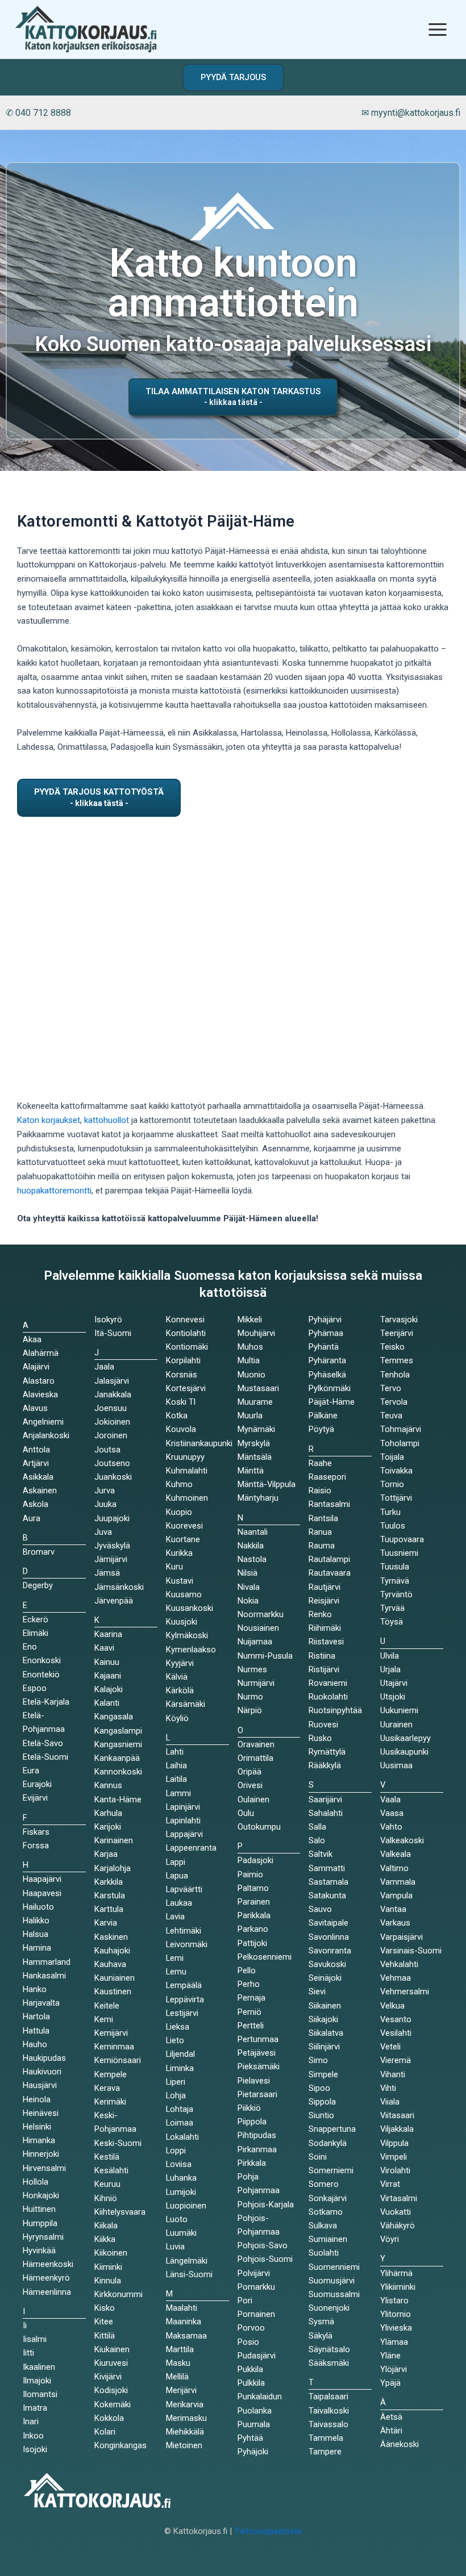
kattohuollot (107, 1120)
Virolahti (395, 2170)
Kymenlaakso (191, 1650)
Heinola (37, 2099)
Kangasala (114, 1717)
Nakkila (251, 1546)
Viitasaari (397, 2115)
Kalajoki (109, 1689)
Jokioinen (112, 1422)
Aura (32, 1518)
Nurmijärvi (256, 1683)
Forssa (36, 1846)
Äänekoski (400, 2444)
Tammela (326, 2438)
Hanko (35, 1989)
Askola (36, 1504)
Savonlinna (329, 1937)
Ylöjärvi (394, 2369)
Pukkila (250, 2369)
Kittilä (105, 2336)
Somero (324, 2184)
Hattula (36, 2031)
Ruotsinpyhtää (335, 1710)
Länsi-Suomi (189, 2274)
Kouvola (181, 1429)
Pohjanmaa (259, 2190)
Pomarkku (256, 2287)
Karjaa (106, 1854)
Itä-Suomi (113, 1333)
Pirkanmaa (257, 2149)
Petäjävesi (257, 2053)
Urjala (390, 1669)
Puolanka (255, 2411)
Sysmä (321, 2322)
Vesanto (396, 2019)
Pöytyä (321, 1429)
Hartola (36, 2016)
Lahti (175, 1752)
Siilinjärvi (324, 2047)
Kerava (107, 2088)
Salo (317, 1840)
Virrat (390, 2184)
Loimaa (180, 2123)
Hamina (37, 1948)
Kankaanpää (117, 1758)
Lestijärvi (182, 2013)
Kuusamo (184, 1594)
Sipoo (319, 2088)
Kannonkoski (118, 1772)
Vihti (388, 2088)
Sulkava (323, 2226)
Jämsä (107, 1573)
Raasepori (327, 1477)
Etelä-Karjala (46, 1702)
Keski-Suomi (118, 2143)
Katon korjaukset (49, 1120)
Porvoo (251, 2328)
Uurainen (396, 1725)
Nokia (248, 1601)
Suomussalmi (334, 2294)
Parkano (253, 1929)
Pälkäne (323, 1416)
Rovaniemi (328, 1683)
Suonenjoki (329, 2308)
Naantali (253, 1532)
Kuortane (183, 1539)
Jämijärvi (111, 1559)
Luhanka (181, 2178)
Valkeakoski (402, 1840)
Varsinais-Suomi (411, 1951)
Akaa (32, 1339)
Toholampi (400, 1443)
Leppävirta (185, 1999)
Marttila (180, 2349)
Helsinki (37, 2127)
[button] (233, 78)
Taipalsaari (328, 2397)
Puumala (254, 2424)
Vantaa (393, 1909)
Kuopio (179, 1512)
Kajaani (108, 1676)
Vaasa (392, 1813)
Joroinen (111, 1435)
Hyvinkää (39, 2251)
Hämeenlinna (47, 2292)
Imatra (35, 2408)
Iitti (28, 2353)
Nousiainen (258, 1628)
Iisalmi (35, 2339)
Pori (245, 2301)
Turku (390, 1512)
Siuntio (321, 2115)
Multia (249, 1360)
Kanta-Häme (118, 1800)
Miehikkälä (185, 2432)
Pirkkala (252, 2163)
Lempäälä (184, 1985)
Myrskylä (254, 1443)
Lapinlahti (183, 1821)
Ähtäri (391, 2431)
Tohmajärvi (401, 1429)
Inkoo (33, 2436)
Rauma (322, 1546)
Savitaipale (328, 1923)
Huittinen (39, 2209)
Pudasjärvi (257, 2356)
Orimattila (255, 1758)
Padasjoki (255, 1860)
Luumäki (181, 2233)
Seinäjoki (325, 1978)
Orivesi (250, 1785)
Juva (103, 1532)
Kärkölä (180, 1690)
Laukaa (179, 1903)
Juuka (105, 1504)
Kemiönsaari (118, 2060)
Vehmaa (396, 1978)
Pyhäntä (324, 1347)
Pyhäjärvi (325, 1320)
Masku (178, 2363)
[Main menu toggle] (438, 29)
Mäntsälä (255, 1457)
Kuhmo (179, 1484)
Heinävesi (41, 2113)
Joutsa (107, 1450)
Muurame (255, 1402)
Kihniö (106, 2198)
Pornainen (256, 2314)
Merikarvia (185, 2404)
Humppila (40, 2223)
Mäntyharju (258, 1498)
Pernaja (251, 1998)
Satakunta (327, 1896)
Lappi (176, 1862)
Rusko (320, 1738)
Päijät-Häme (332, 1402)
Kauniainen (115, 1978)
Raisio (320, 1491)
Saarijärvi (325, 1800)
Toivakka (396, 1471)
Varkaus (395, 1923)
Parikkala (254, 1915)
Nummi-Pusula (265, 1656)
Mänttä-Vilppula (267, 1484)
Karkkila (109, 1882)
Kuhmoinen (187, 1498)
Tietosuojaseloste (268, 2531)
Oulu (246, 1813)
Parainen (254, 1902)
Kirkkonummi (118, 2294)
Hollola (36, 2182)
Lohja (176, 2095)
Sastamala (328, 1882)
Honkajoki (41, 2195)
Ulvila (390, 1656)
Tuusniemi (399, 1553)
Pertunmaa (258, 2039)
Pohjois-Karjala (266, 2205)
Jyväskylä (112, 1546)
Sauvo (320, 1909)
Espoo (35, 1688)
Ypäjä (390, 2383)
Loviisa (179, 2164)
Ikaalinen (39, 2367)
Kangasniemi (118, 1744)
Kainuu (107, 1662)
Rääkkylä (325, 1765)
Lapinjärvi (183, 1807)
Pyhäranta (327, 1360)
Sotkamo (326, 2212)
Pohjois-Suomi (265, 2259)
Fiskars (36, 1832)
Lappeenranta (191, 1848)
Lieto (175, 2040)
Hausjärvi (40, 2085)
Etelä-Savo (43, 1743)
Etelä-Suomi (45, 1757)
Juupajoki (112, 1518)
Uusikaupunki (404, 1752)
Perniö (249, 2012)
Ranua (320, 1532)
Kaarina (108, 1634)
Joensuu (111, 1408)
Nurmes (252, 1669)
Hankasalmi (44, 1976)
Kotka (177, 1416)
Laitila (176, 1779)
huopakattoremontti (54, 1191)
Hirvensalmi (44, 2168)
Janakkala (113, 1395)
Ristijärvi (324, 1669)
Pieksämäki (259, 2066)
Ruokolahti (328, 1697)
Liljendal (180, 2054)
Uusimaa (396, 1765)
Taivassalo (328, 2424)
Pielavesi (254, 2081)
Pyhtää (250, 2438)
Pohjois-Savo (263, 2245)
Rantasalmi (329, 1504)
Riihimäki (325, 1628)
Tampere (325, 2452)
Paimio (250, 1874)
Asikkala (38, 1477)
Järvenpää (114, 1601)
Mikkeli (250, 1320)
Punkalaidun (260, 2397)
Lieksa (178, 2027)
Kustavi (180, 1581)
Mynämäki (256, 1429)
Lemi (175, 1958)
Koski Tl (181, 1402)
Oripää (249, 1772)
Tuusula (395, 1567)
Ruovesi (323, 1725)
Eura (31, 1771)
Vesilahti (396, 2033)
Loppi (176, 2151)
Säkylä (321, 2336)
